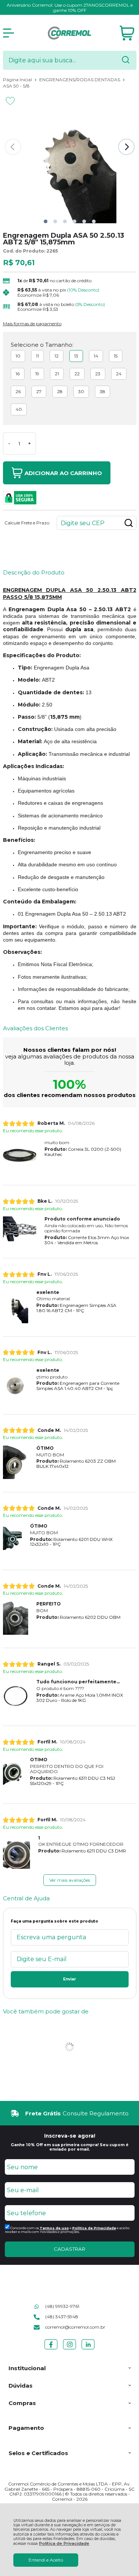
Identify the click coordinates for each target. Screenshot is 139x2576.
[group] (70, 2113)
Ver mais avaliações (70, 1880)
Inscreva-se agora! (70, 2136)
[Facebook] (51, 2349)
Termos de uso (54, 2228)
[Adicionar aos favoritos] (10, 101)
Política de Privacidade (64, 2544)
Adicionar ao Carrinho (63, 473)
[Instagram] (69, 2349)
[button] (46, 221)
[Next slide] (126, 147)
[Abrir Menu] (9, 33)
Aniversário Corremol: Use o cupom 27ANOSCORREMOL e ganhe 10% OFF (70, 8)
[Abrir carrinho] (127, 33)
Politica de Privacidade (94, 2228)
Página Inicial (18, 80)
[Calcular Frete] (129, 523)
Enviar (69, 1979)
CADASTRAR (69, 2249)
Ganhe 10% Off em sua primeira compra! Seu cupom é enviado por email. (70, 2147)
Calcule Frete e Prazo (27, 523)
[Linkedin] (88, 2349)
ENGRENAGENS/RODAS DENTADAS (80, 80)
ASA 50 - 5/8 (16, 86)
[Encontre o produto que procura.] (126, 60)
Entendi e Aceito (46, 2560)
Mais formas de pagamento (32, 324)
